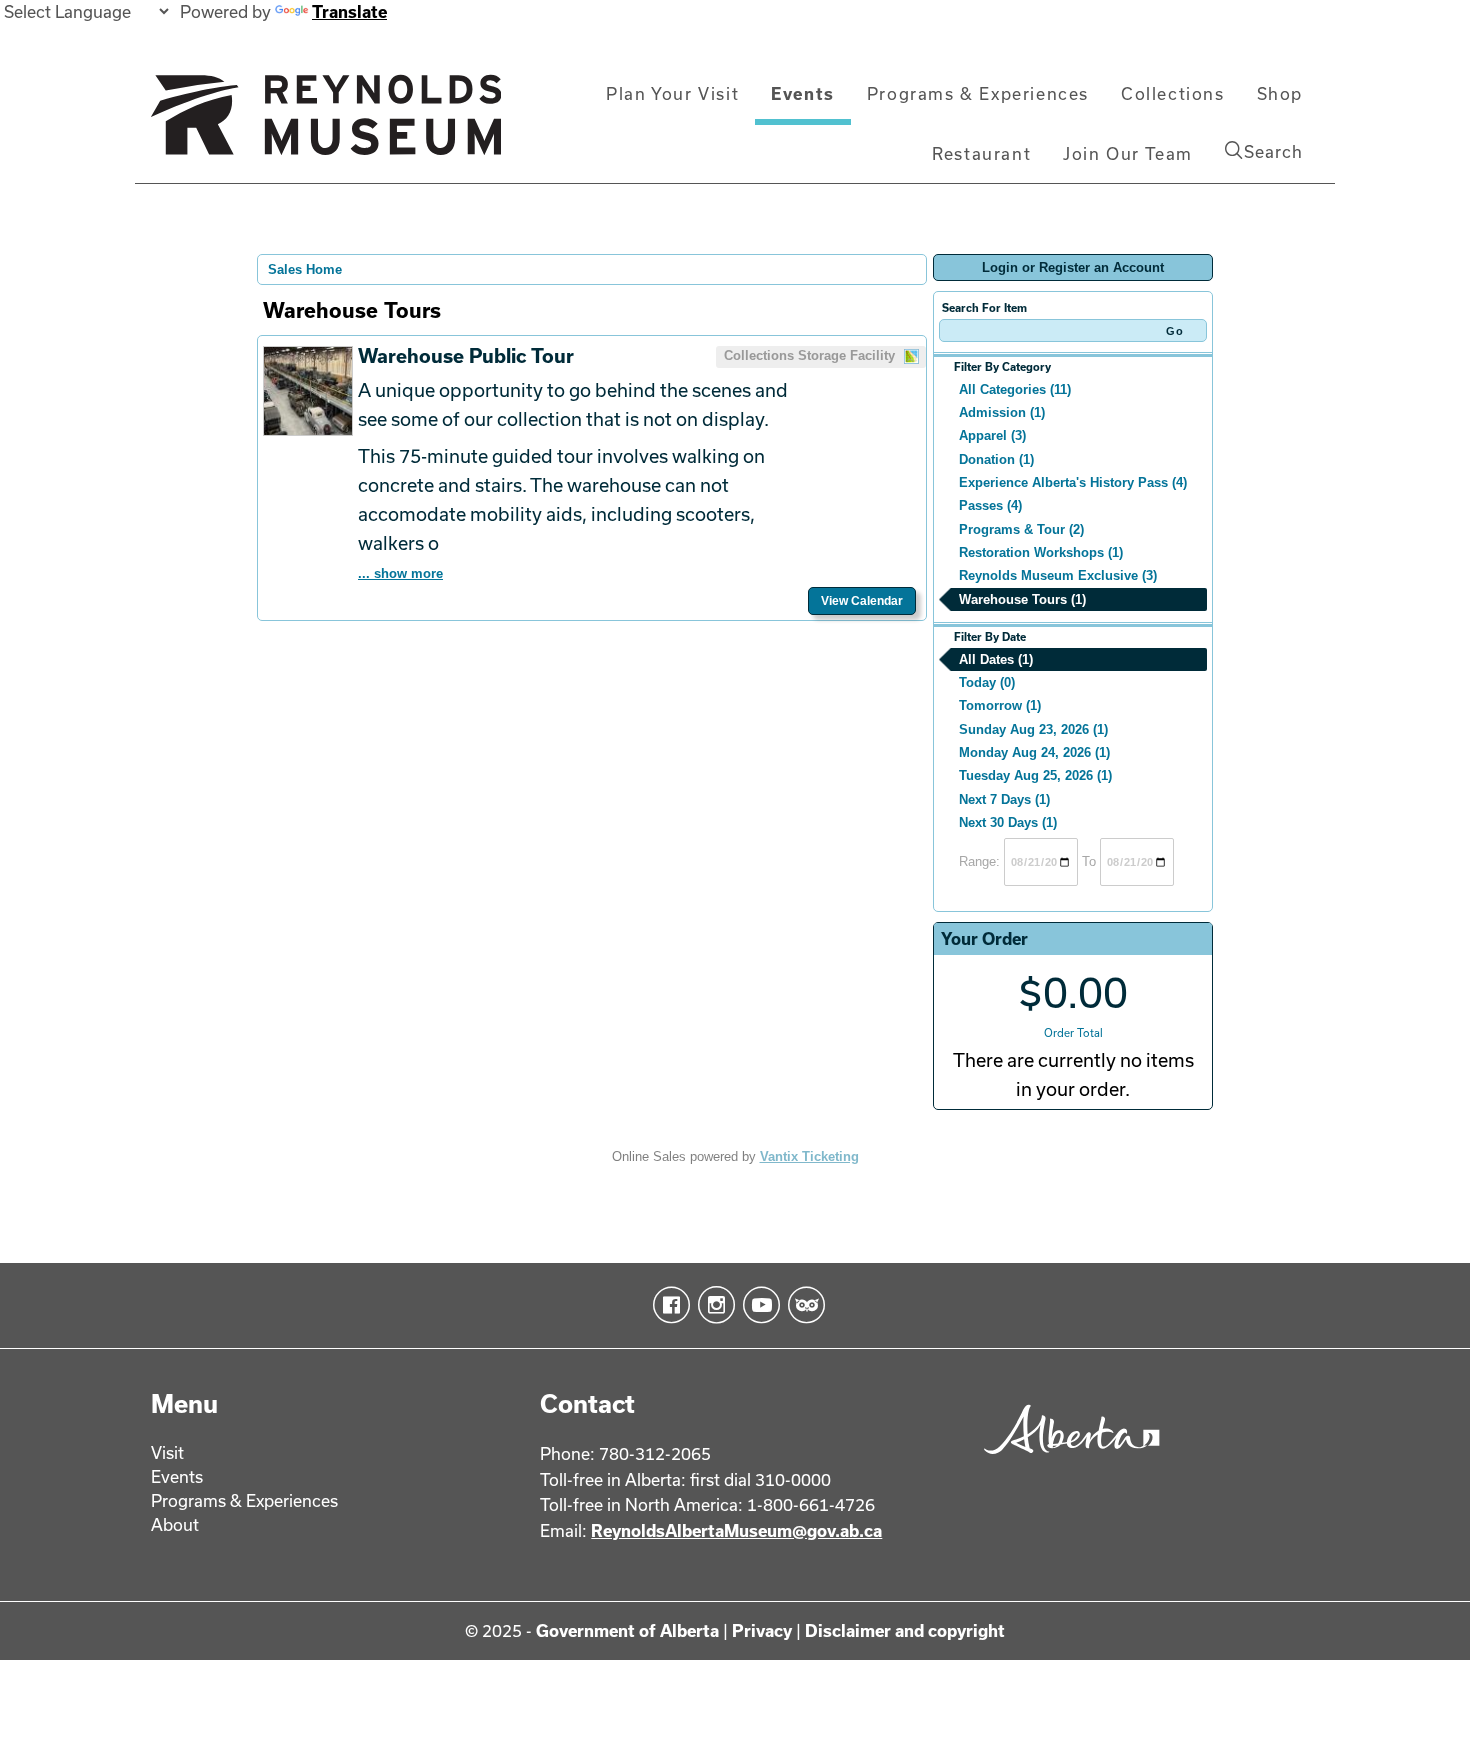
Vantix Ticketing (809, 1156)
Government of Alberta (627, 1630)
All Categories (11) (1015, 389)
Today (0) (987, 682)
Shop (1280, 93)
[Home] (326, 123)
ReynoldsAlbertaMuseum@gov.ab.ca (736, 1530)
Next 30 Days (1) (1008, 822)
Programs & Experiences (978, 93)
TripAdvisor (802, 1305)
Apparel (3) (992, 435)
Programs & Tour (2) (1021, 529)
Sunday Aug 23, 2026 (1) (1033, 729)
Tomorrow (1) (1000, 705)
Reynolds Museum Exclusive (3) (1058, 575)
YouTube (757, 1305)
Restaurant (981, 153)
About (175, 1524)
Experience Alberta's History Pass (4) (1073, 482)
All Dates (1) (996, 659)
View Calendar (862, 601)
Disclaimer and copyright (905, 1630)
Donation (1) (996, 459)
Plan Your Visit (672, 93)
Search (1273, 151)
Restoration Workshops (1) (1041, 552)
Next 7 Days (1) (1004, 799)
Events (803, 93)
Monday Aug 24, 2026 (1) (1034, 752)
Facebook (667, 1305)
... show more (400, 573)
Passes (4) (990, 505)
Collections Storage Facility (811, 355)
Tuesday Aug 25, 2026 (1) (1035, 775)
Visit (167, 1452)
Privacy (762, 1630)
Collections (1173, 93)
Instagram (712, 1305)
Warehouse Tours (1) (1022, 599)
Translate (349, 11)
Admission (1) (1002, 412)
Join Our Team (1128, 153)
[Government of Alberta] (1066, 1460)
